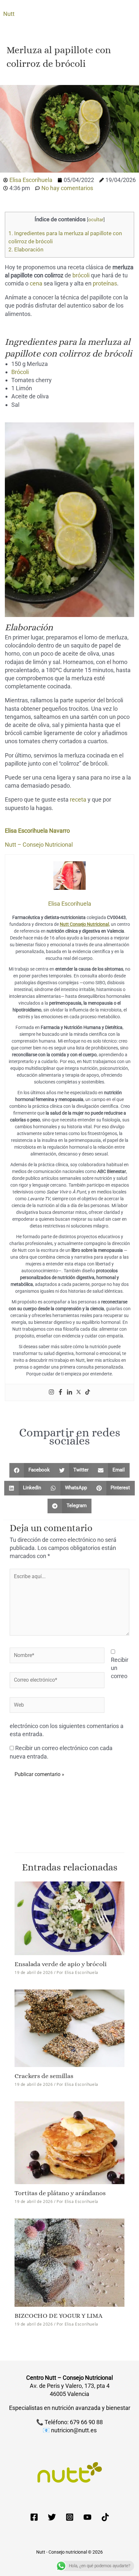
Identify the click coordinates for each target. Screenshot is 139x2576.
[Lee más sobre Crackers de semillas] (69, 2028)
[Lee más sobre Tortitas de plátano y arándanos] (69, 2142)
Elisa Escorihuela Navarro (37, 831)
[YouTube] (87, 2517)
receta (78, 799)
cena (36, 283)
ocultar (96, 220)
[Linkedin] (69, 1392)
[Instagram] (51, 1392)
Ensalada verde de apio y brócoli (61, 1964)
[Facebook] (60, 1392)
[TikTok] (105, 2517)
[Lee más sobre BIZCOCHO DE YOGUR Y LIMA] (69, 2262)
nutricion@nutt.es (74, 2430)
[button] (32, 1470)
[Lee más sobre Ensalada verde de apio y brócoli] (69, 1918)
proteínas (105, 283)
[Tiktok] (88, 1392)
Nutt (9, 14)
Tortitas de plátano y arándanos (60, 2193)
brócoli (81, 275)
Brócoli (20, 372)
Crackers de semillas (44, 2076)
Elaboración (26, 249)
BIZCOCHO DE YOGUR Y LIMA (59, 2316)
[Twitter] (79, 1392)
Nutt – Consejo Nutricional (39, 845)
